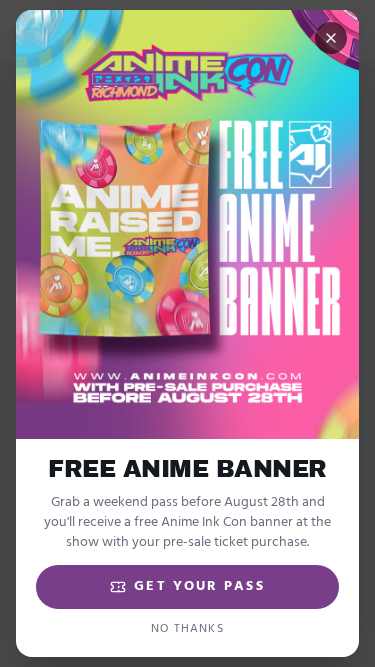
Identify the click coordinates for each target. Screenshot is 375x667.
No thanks (187, 629)
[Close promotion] (331, 38)
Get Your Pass (199, 586)
